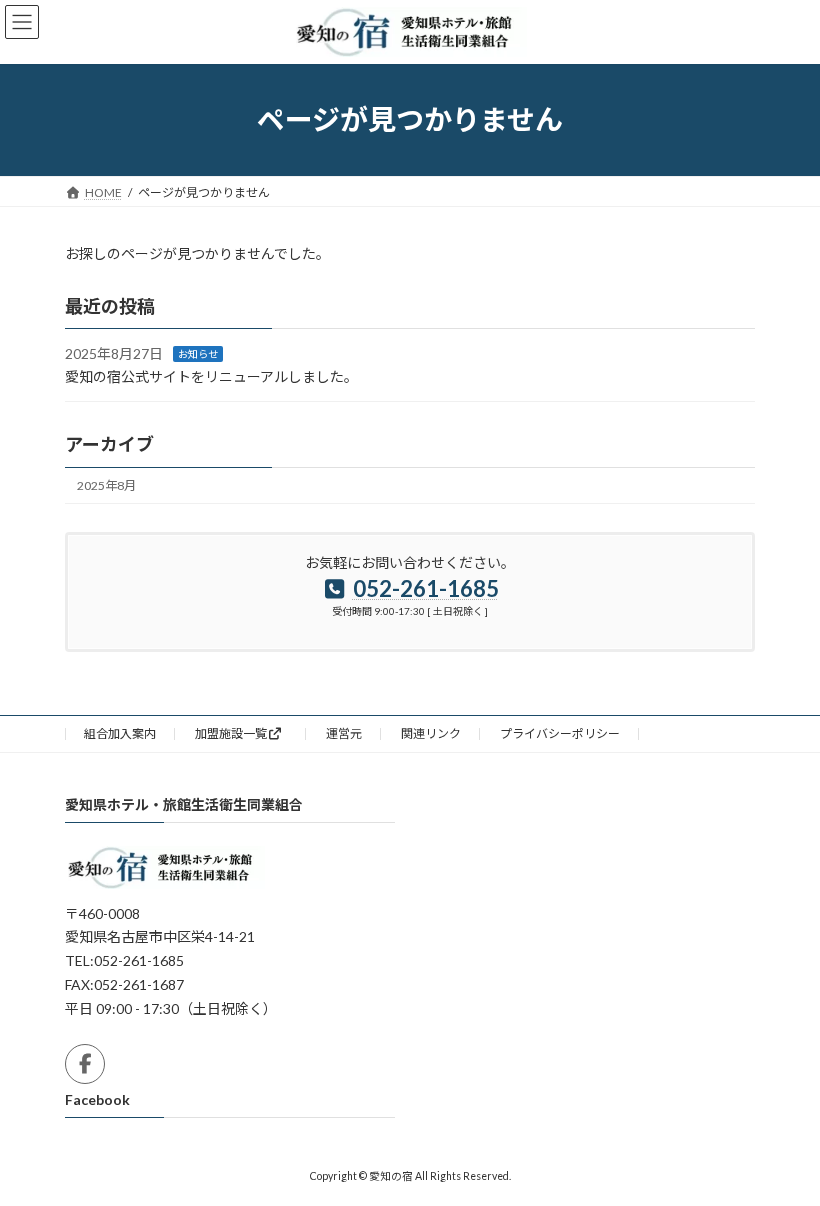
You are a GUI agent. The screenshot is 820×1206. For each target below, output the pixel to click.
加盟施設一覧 (231, 733)
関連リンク (431, 733)
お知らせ (198, 354)
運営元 (344, 733)
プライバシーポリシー (560, 733)
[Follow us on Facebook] (85, 1064)
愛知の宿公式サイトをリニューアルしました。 (211, 376)
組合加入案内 (120, 733)
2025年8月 (106, 485)
